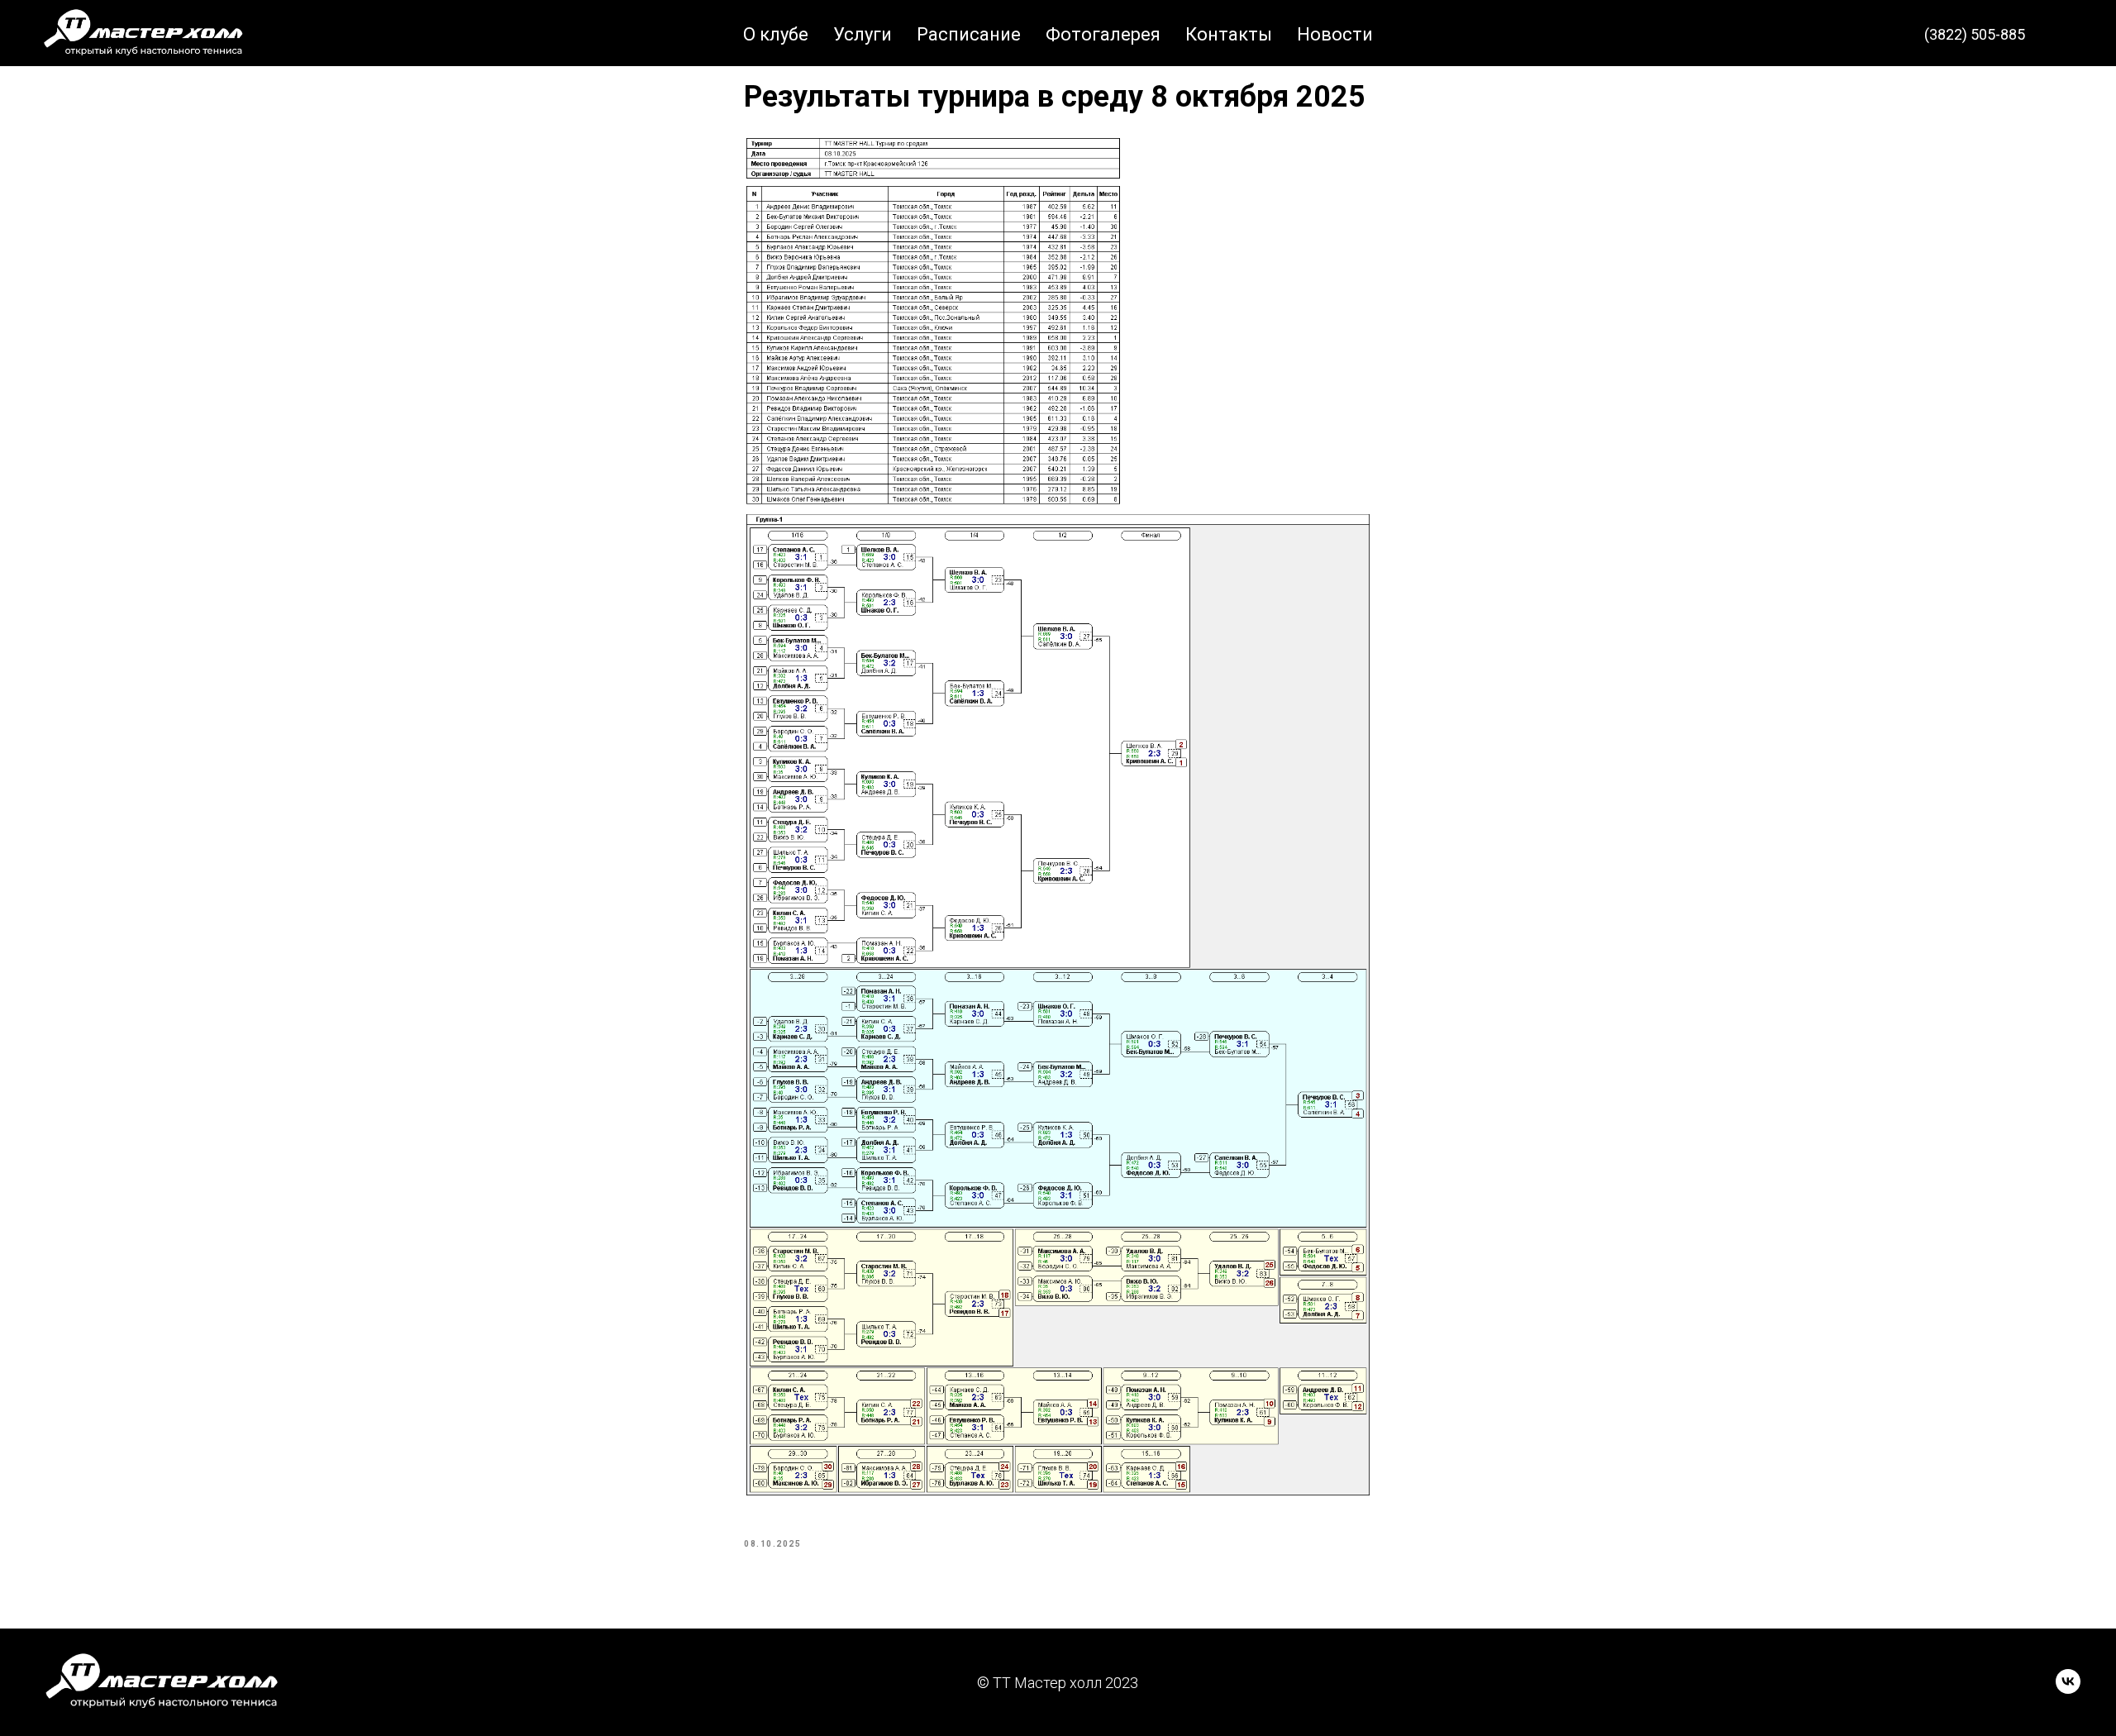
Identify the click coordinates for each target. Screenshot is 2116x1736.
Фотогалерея (1103, 34)
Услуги (863, 34)
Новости (1335, 34)
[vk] (2068, 1689)
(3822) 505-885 (1975, 34)
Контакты (1229, 34)
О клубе (776, 34)
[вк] (2066, 35)
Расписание (969, 34)
